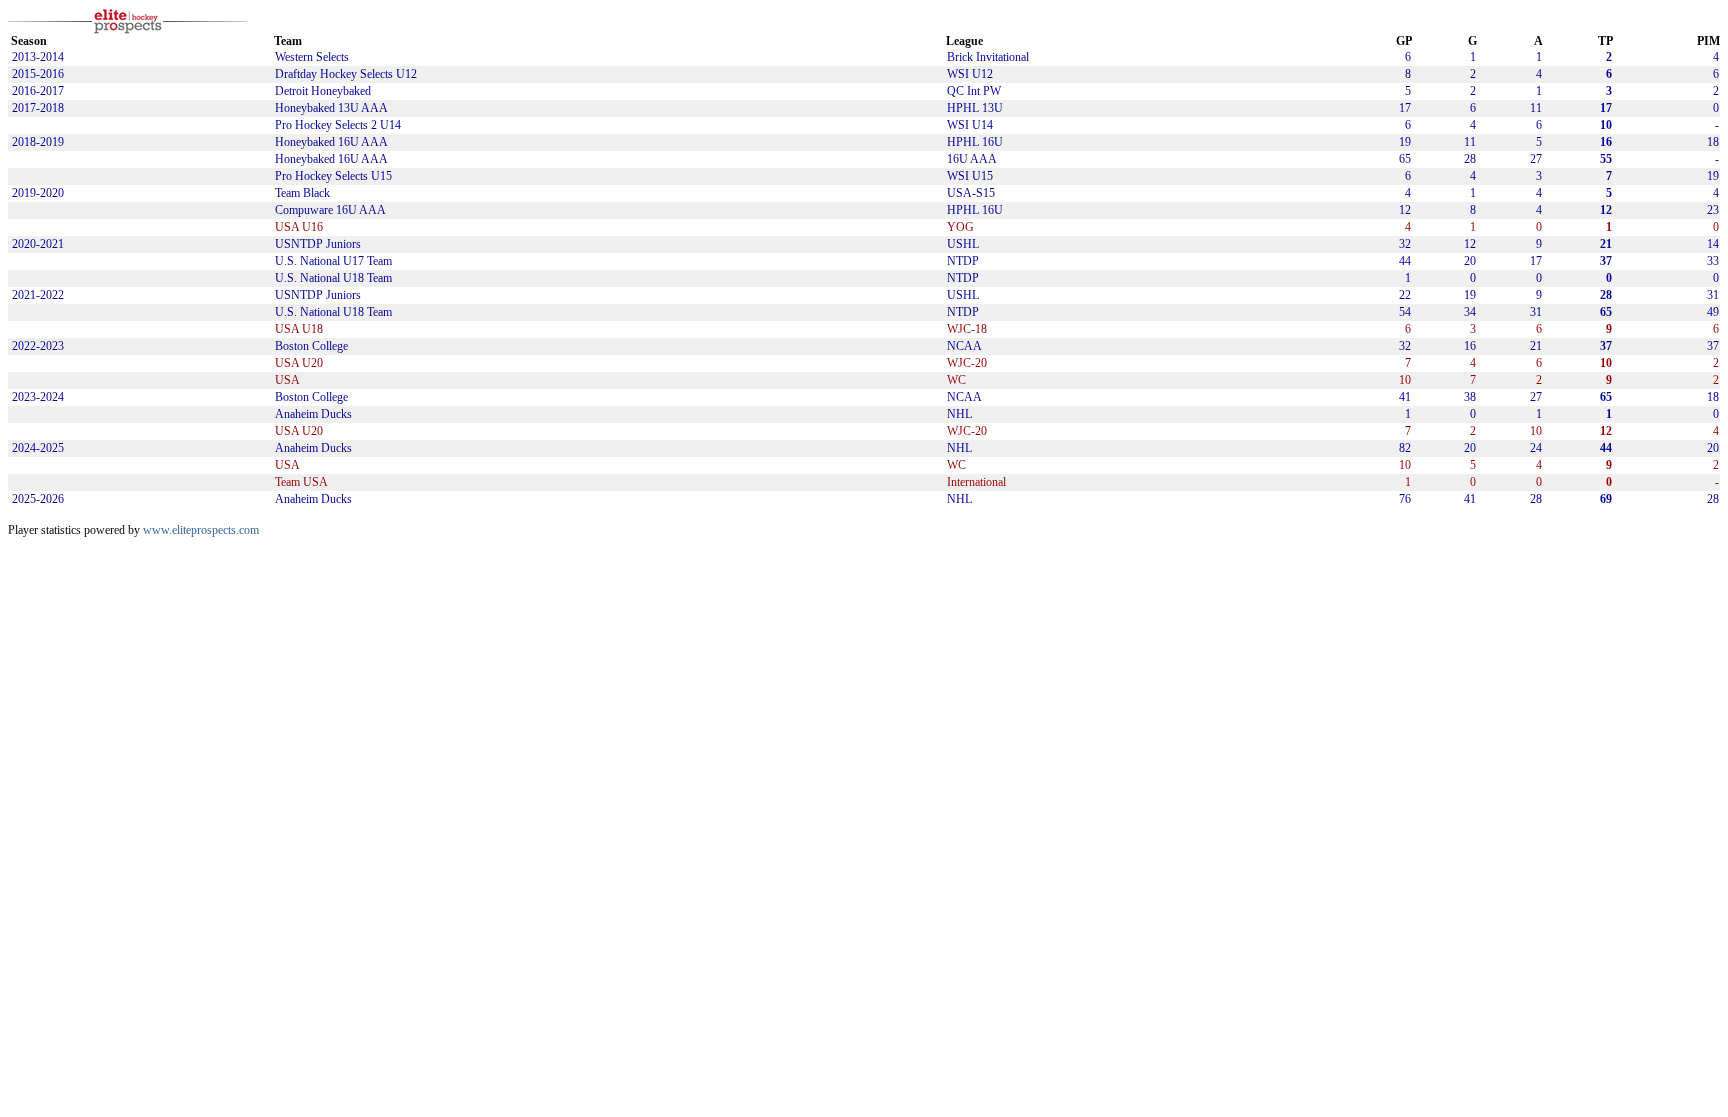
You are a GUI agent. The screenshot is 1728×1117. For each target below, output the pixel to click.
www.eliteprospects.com (201, 530)
